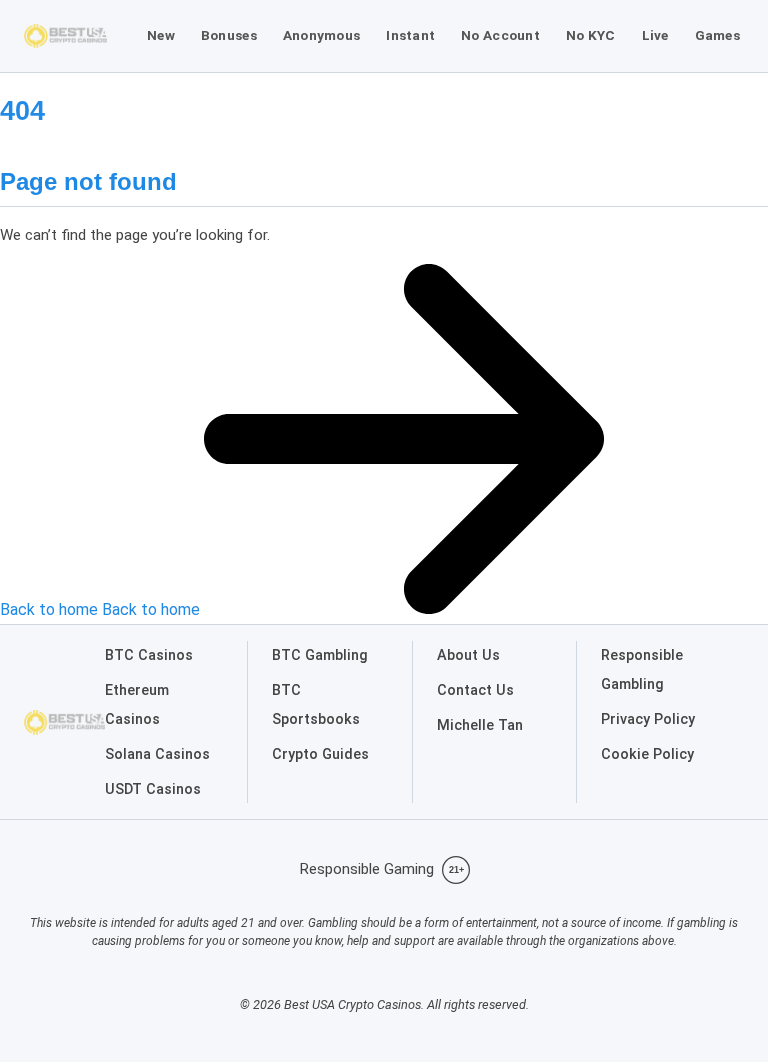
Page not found (88, 181)
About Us (468, 655)
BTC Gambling (320, 655)
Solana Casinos (157, 754)
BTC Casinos (149, 655)
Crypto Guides (320, 754)
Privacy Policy (648, 719)
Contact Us (475, 690)
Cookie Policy (647, 754)
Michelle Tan (480, 725)
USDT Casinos (153, 789)
